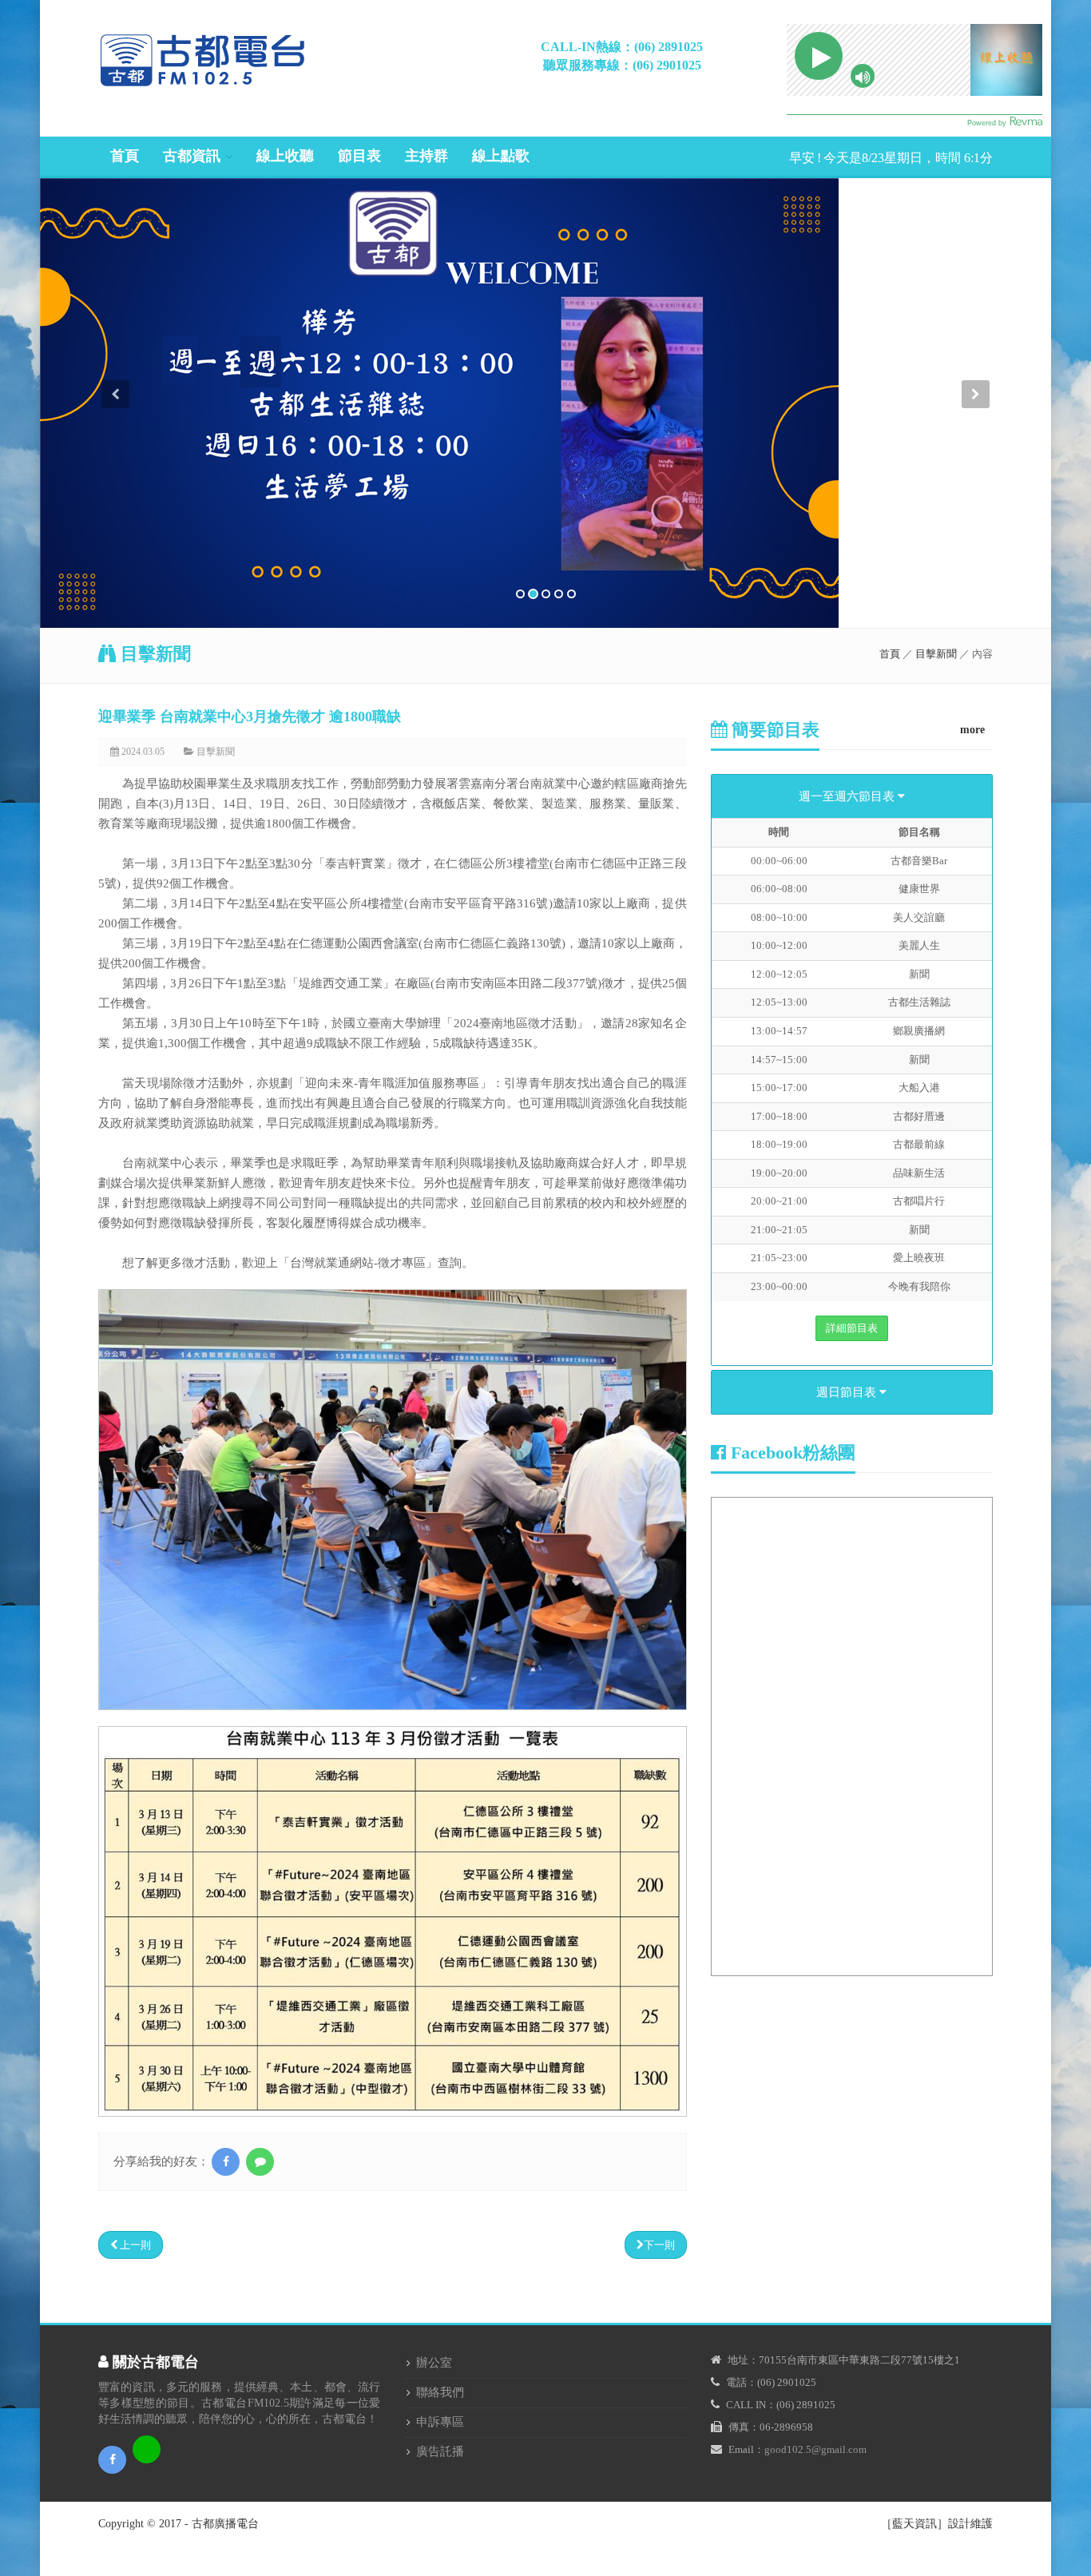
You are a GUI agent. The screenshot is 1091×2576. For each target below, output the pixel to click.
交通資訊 (195, 318)
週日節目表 (848, 1392)
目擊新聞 (195, 294)
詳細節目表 (852, 1328)
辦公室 (434, 2363)
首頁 (125, 156)
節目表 (359, 156)
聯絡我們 (440, 2392)
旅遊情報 (195, 269)
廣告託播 (440, 2451)
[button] (116, 504)
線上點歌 (501, 156)
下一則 (659, 2245)
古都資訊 (192, 156)
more (972, 730)
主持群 (426, 156)
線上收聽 (285, 156)
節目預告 (195, 219)
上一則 (134, 2245)
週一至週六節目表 (848, 796)
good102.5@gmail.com (815, 2449)
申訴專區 (440, 2422)
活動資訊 (195, 244)
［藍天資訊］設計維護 (937, 2524)
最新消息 (195, 194)
